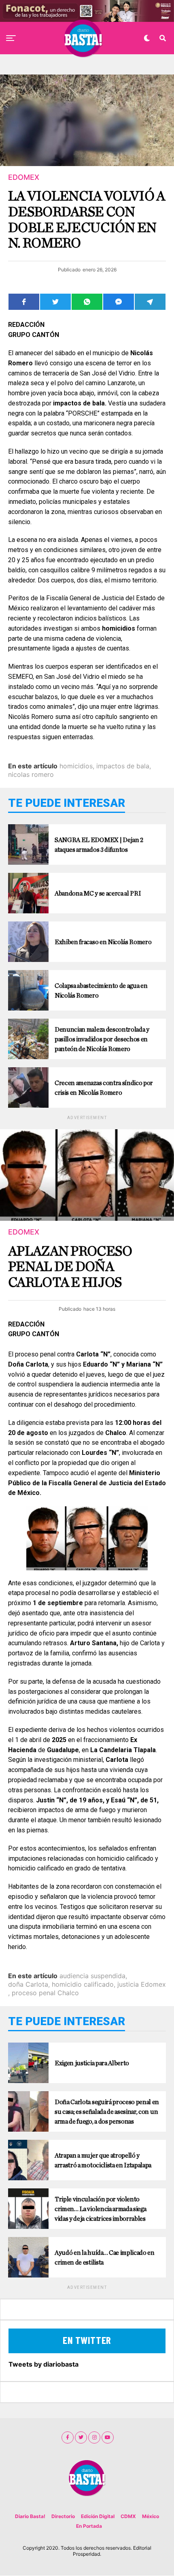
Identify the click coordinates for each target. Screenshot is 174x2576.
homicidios (76, 766)
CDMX (128, 2516)
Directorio (63, 2516)
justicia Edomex (142, 1984)
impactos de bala (123, 766)
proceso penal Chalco (45, 1993)
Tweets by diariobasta (43, 2364)
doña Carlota (28, 1984)
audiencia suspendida (92, 1976)
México (151, 2516)
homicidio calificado (83, 1984)
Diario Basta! (30, 2516)
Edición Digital (98, 2516)
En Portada (89, 2526)
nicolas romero (31, 774)
